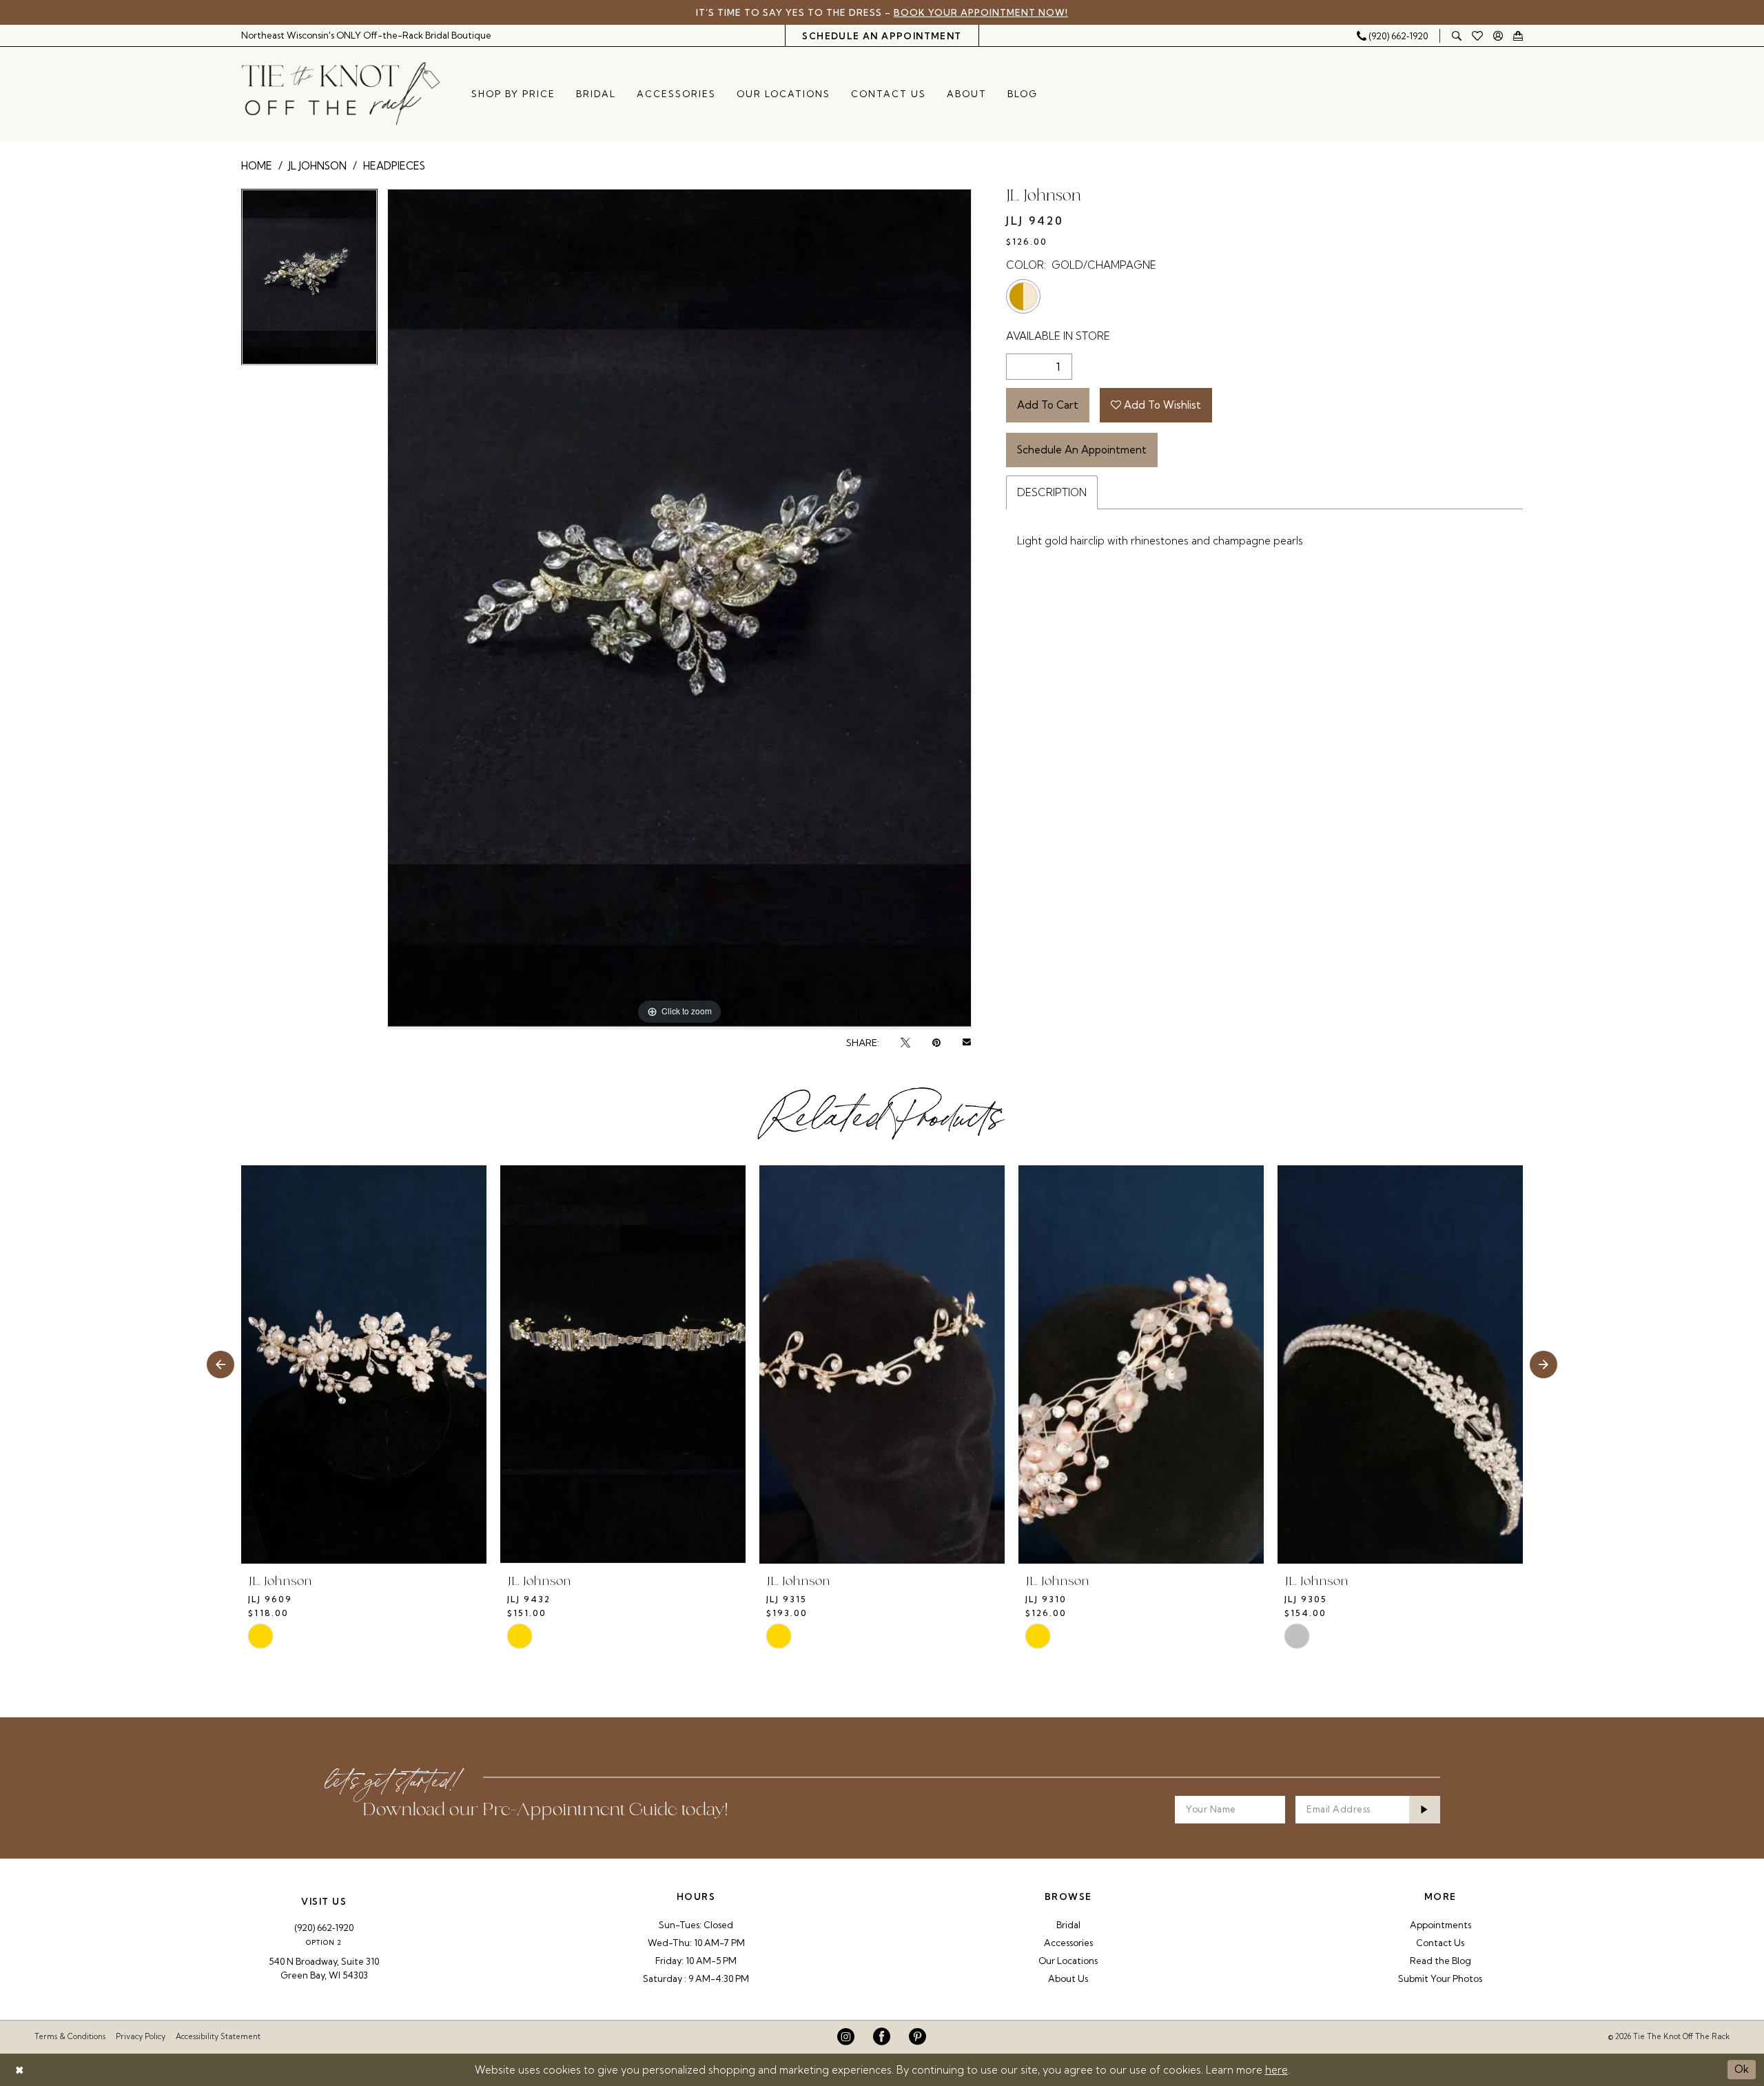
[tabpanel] (309, 282)
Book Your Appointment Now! (981, 12)
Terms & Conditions (70, 2036)
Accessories (1068, 1943)
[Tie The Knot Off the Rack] (341, 94)
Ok (1742, 2069)
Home (257, 166)
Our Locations (1068, 1961)
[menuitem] (367, 35)
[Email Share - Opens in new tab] (967, 1043)
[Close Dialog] (20, 2070)
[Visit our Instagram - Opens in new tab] (846, 2037)
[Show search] (1457, 35)
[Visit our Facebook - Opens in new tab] (882, 2037)
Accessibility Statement (218, 2036)
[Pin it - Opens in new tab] (936, 1043)
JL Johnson (318, 166)
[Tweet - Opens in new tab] (905, 1043)
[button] (1498, 35)
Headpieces (394, 166)
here (1276, 2070)
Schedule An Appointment (1082, 450)
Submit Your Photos (1440, 1978)
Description (1052, 492)
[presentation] (364, 1365)
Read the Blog (1440, 1961)
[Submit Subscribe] (1425, 1810)
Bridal (1068, 1925)
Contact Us (1440, 1943)
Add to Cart (1048, 405)
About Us (1068, 1978)
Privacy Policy (141, 2036)
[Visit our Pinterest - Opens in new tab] (917, 2037)
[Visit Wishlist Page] (1478, 36)
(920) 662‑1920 (324, 1927)
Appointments (1440, 1925)
